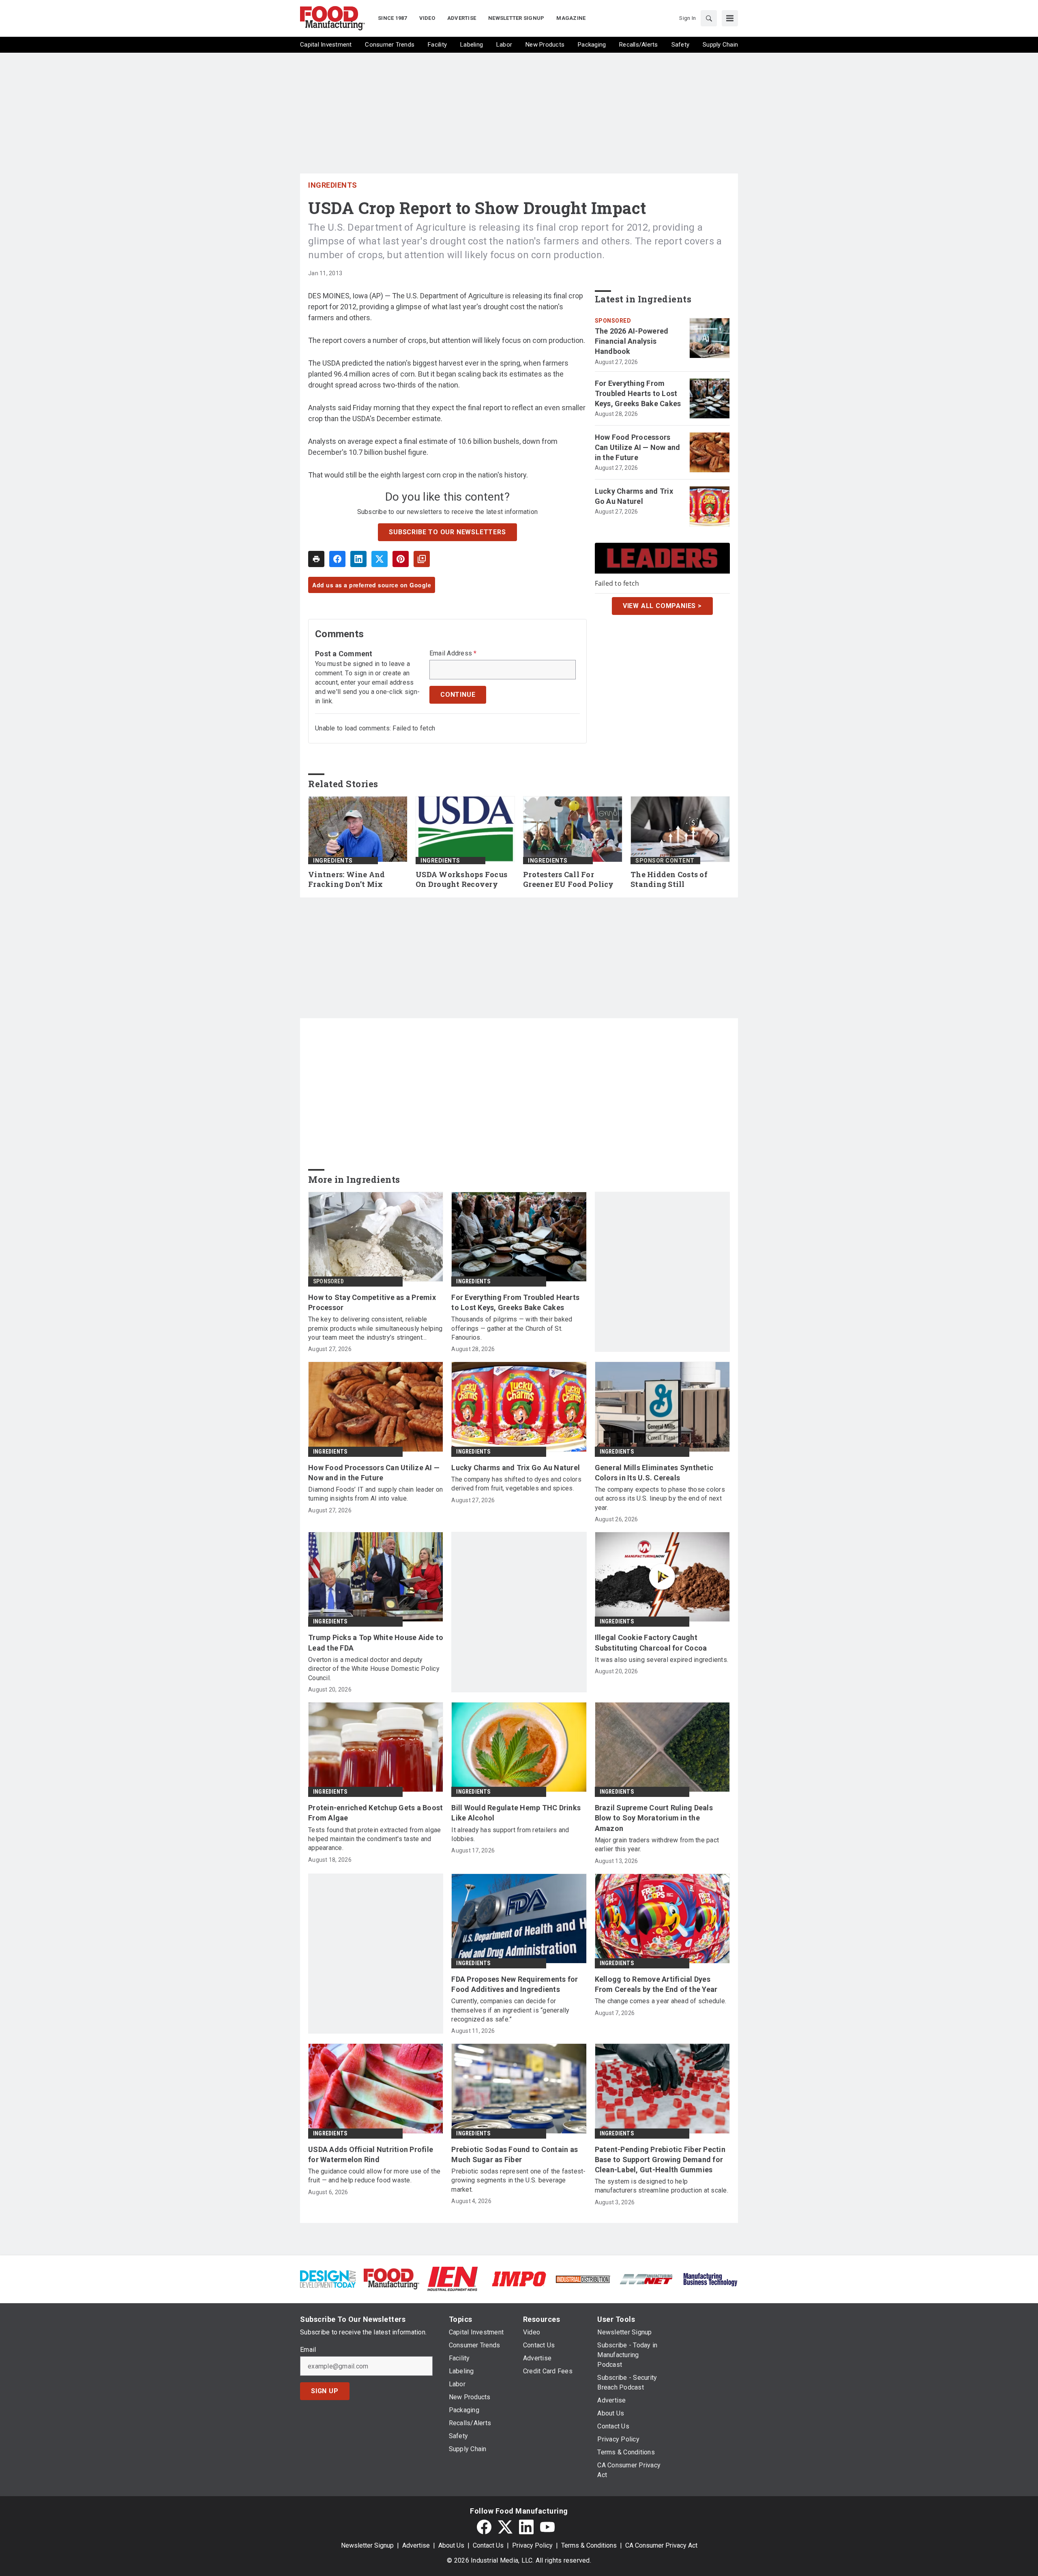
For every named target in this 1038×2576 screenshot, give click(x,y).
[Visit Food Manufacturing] (391, 2278)
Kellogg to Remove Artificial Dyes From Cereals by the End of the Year (656, 1984)
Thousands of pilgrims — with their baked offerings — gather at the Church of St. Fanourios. (512, 1328)
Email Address (453, 653)
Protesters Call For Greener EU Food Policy (568, 879)
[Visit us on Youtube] (547, 2527)
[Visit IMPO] (519, 2278)
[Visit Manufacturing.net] (647, 2279)
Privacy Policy (532, 2545)
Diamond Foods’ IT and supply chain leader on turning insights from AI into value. (375, 1494)
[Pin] (401, 559)
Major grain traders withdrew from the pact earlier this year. (657, 1845)
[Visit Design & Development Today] (328, 2278)
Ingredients (333, 185)
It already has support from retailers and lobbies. (510, 1834)
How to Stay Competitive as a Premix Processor (372, 1302)
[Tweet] (380, 559)
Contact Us (488, 2545)
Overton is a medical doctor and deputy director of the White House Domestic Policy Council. (374, 1669)
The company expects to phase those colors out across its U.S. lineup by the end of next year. (660, 1499)
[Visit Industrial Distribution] (583, 2279)
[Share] (337, 559)
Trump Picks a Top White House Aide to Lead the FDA (376, 1642)
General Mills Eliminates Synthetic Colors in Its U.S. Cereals (654, 1473)
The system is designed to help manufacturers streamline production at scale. (662, 2186)
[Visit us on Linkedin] (526, 2527)
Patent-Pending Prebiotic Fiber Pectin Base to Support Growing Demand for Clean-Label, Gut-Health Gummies (660, 2160)
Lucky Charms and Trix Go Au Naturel (634, 496)
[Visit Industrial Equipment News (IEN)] (453, 2278)
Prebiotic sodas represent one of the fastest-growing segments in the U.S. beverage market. (518, 2180)
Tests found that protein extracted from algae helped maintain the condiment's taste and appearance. (374, 1839)
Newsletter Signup (367, 2545)
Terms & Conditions (589, 2545)
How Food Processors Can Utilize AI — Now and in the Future (638, 447)
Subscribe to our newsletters (447, 532)
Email (308, 2350)
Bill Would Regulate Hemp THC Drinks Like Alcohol (516, 1813)
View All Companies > (662, 606)
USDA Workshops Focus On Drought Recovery (461, 879)
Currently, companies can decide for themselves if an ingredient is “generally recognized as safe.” (510, 2010)
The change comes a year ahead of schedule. (661, 2001)
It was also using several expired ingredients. (662, 1660)
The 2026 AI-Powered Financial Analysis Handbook (632, 341)
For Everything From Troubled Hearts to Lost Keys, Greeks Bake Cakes (638, 393)
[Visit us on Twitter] (505, 2527)
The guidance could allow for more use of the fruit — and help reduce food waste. (374, 2176)
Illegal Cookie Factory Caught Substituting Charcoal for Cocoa (651, 1642)
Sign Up (325, 2391)
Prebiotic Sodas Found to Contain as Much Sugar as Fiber (515, 2154)
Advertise (416, 2545)
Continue (458, 695)
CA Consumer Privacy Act (661, 2545)
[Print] (316, 559)
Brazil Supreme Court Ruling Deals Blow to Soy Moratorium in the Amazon (654, 1818)
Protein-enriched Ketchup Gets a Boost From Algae (375, 1813)
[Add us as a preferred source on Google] (422, 559)
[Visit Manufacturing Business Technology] (710, 2278)
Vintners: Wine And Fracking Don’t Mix (347, 879)
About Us (451, 2545)
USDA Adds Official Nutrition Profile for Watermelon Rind (371, 2154)
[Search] (709, 18)
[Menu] (730, 18)
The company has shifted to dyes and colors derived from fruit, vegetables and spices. (516, 1484)
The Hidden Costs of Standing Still (669, 879)
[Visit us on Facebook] (484, 2527)
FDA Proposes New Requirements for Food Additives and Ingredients (515, 1984)
